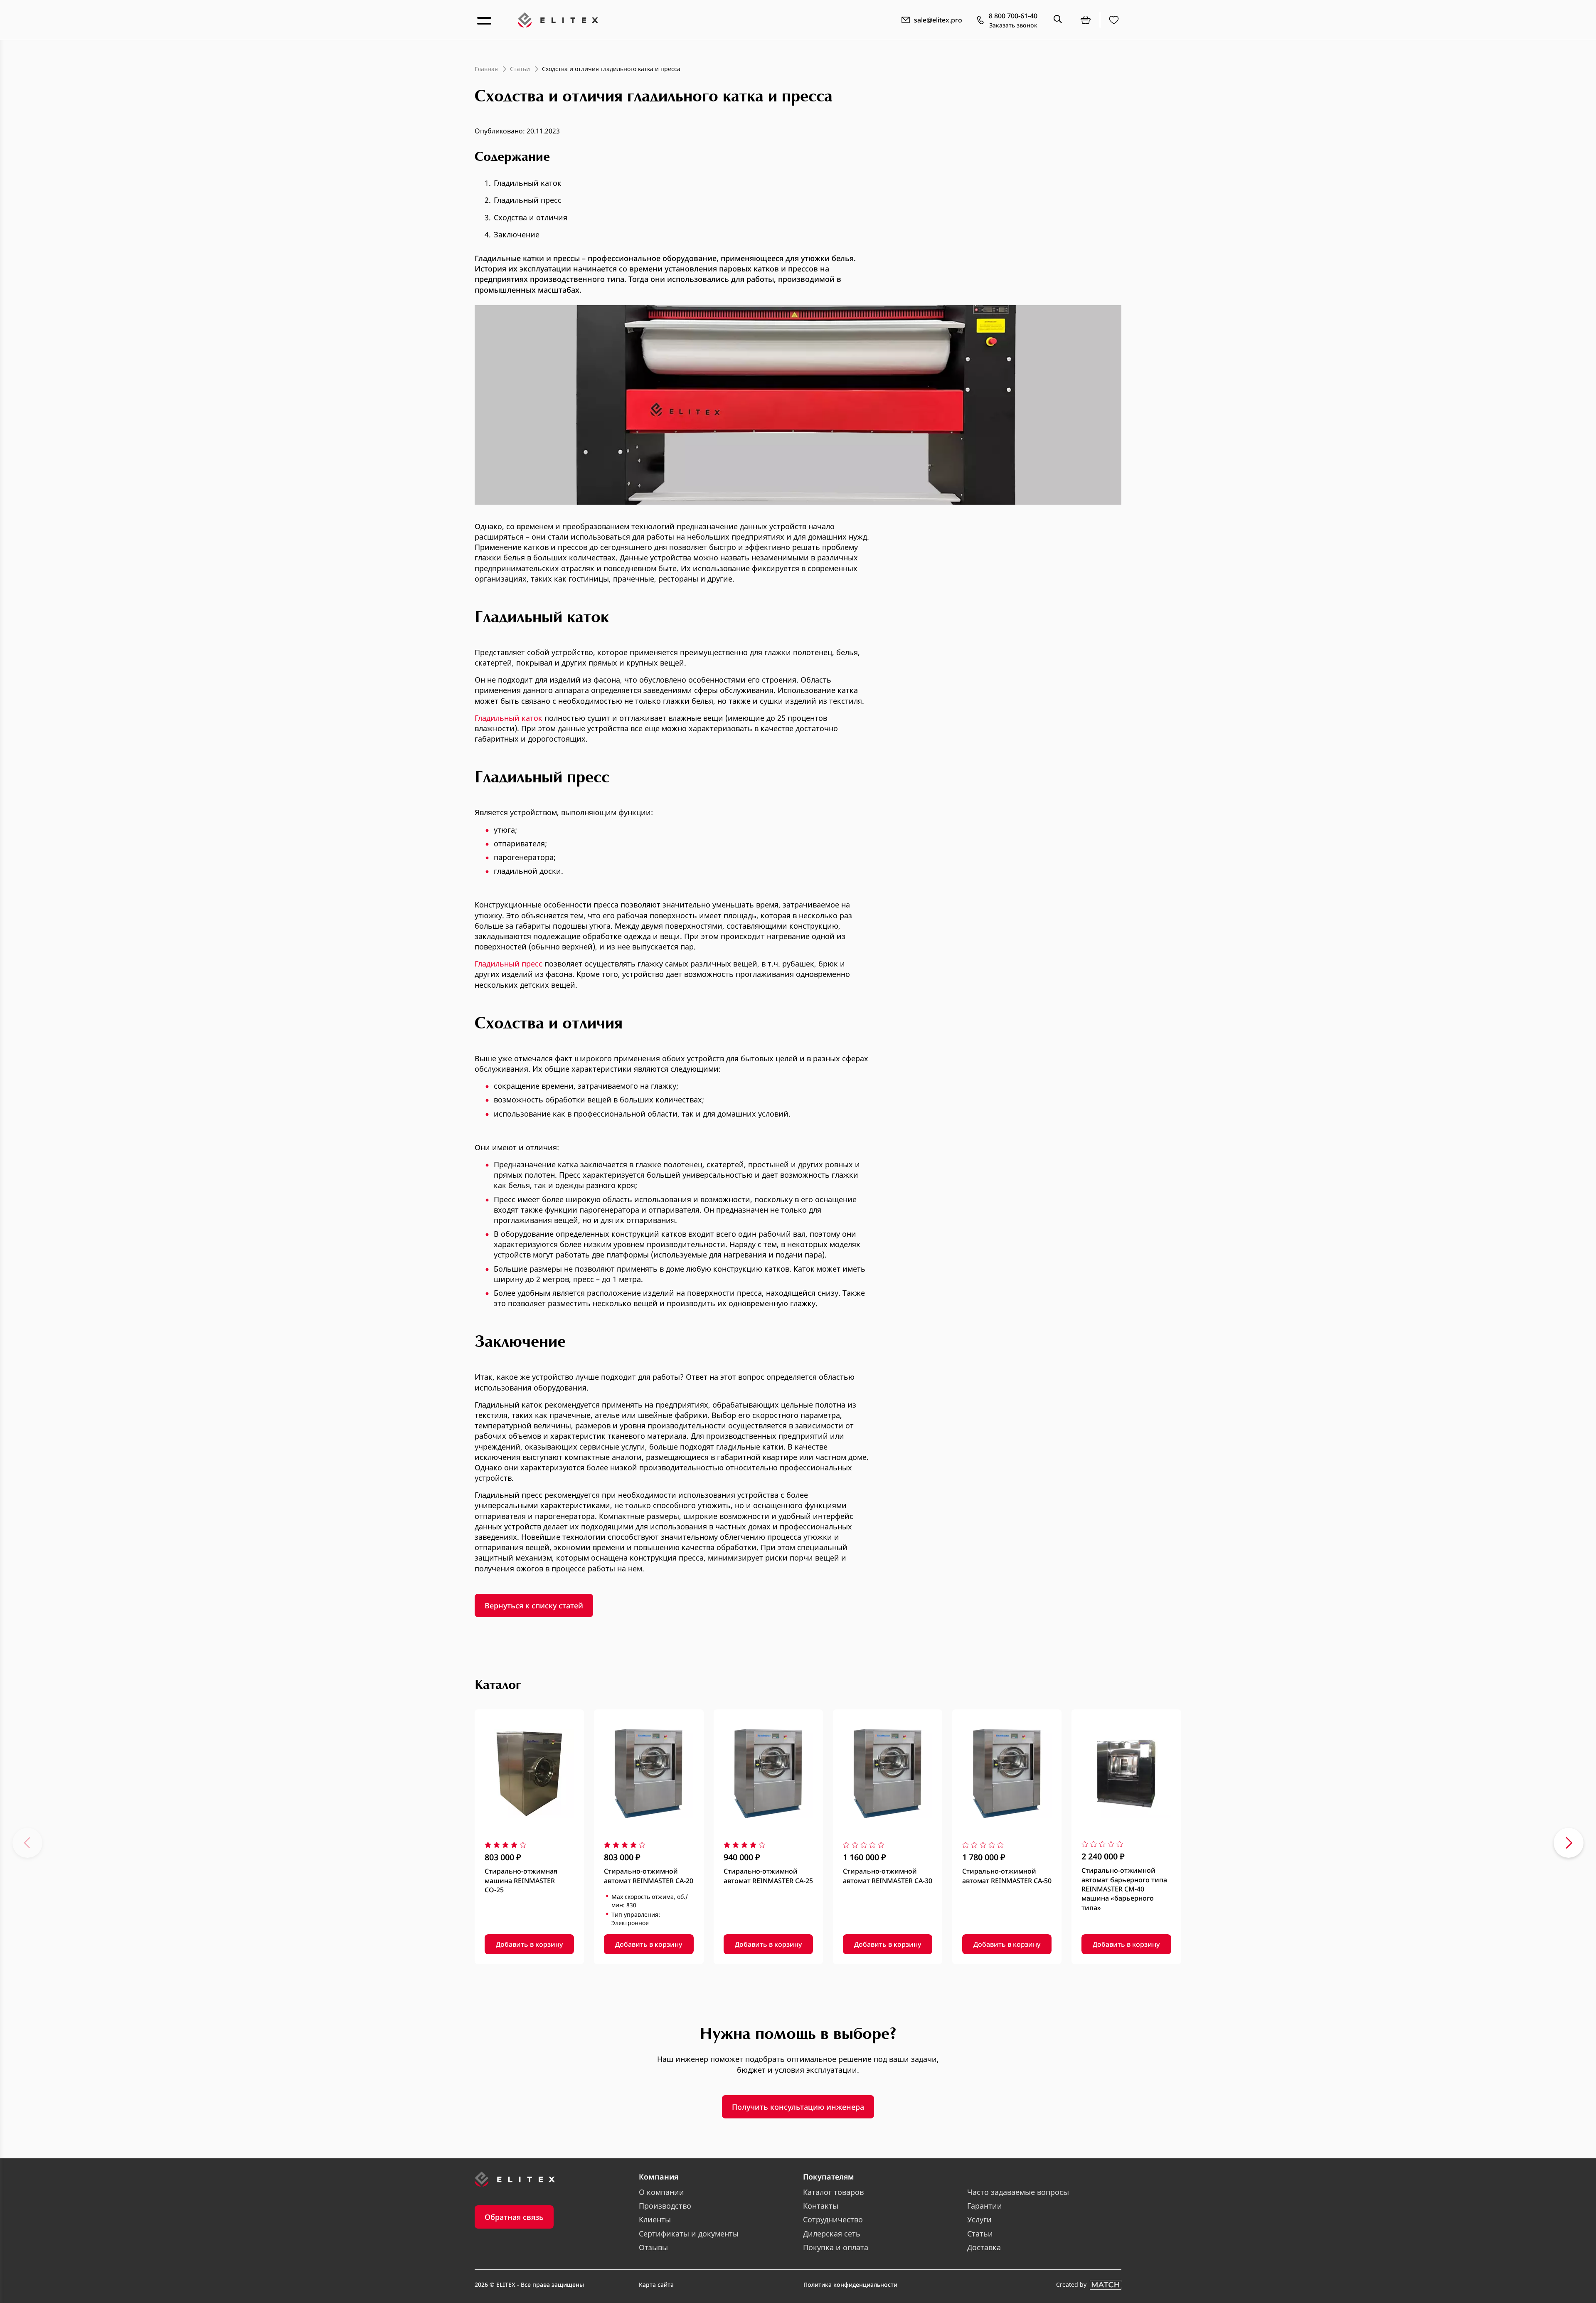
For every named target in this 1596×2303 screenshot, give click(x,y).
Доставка (984, 2247)
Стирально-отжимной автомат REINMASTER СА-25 (768, 1876)
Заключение (517, 234)
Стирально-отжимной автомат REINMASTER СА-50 (1007, 1876)
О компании (661, 2192)
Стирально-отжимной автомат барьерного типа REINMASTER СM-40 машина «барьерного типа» (1124, 1889)
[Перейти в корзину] (1086, 20)
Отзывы (653, 2247)
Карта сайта (656, 2285)
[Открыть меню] (485, 20)
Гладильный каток (528, 183)
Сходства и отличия (531, 217)
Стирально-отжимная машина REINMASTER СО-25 (521, 1880)
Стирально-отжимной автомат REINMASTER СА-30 (888, 1876)
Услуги (979, 2219)
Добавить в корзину (529, 1944)
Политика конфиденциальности (850, 2285)
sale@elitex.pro (938, 20)
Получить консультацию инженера (798, 2107)
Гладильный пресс (528, 200)
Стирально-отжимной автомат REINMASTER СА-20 (649, 1876)
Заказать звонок (1013, 25)
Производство (665, 2206)
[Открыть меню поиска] (1058, 20)
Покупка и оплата (836, 2247)
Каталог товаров (833, 2192)
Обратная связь (514, 2217)
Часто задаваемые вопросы (1018, 2192)
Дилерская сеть (832, 2234)
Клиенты (655, 2219)
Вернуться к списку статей (534, 1605)
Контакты (821, 2206)
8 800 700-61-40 (1013, 16)
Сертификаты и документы (689, 2234)
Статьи (980, 2234)
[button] (27, 1843)
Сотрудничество (833, 2219)
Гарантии (985, 2206)
